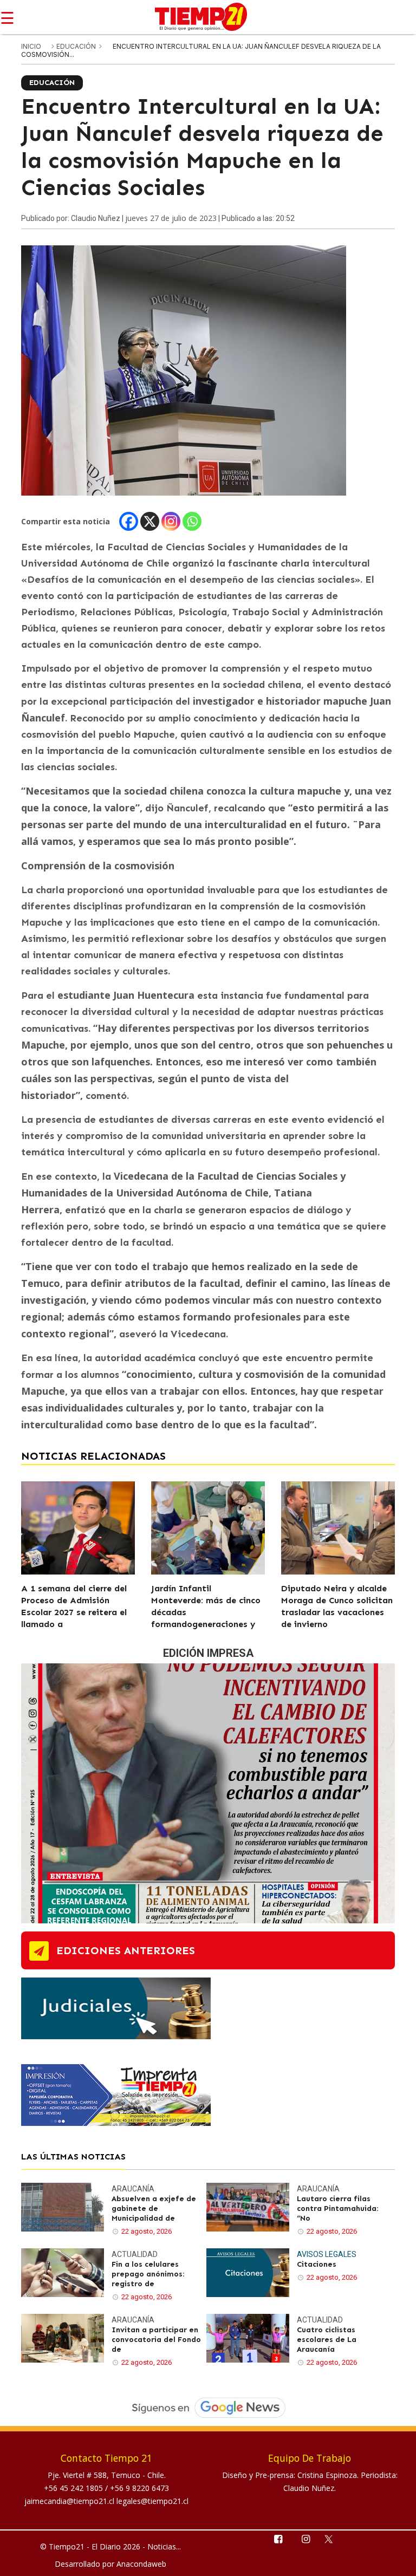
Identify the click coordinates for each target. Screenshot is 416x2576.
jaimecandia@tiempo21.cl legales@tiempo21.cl (106, 2501)
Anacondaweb (141, 2564)
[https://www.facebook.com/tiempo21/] (278, 2538)
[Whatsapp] (192, 521)
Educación (77, 46)
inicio (31, 46)
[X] (150, 521)
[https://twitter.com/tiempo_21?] (333, 2538)
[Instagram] (171, 521)
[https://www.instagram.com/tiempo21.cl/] (305, 2538)
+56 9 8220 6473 (139, 2488)
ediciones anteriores (126, 1950)
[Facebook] (129, 521)
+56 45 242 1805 (74, 2488)
